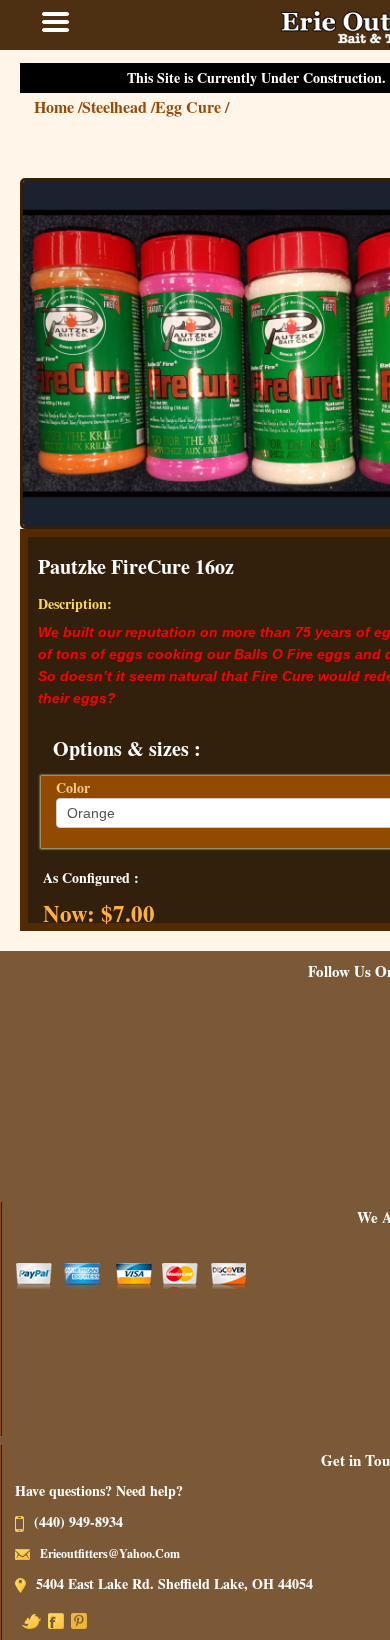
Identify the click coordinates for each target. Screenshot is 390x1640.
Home (78, 106)
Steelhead (138, 106)
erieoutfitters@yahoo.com (130, 1553)
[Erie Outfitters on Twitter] (51, 1619)
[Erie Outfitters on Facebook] (76, 1619)
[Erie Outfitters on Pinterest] (99, 1619)
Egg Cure (212, 106)
